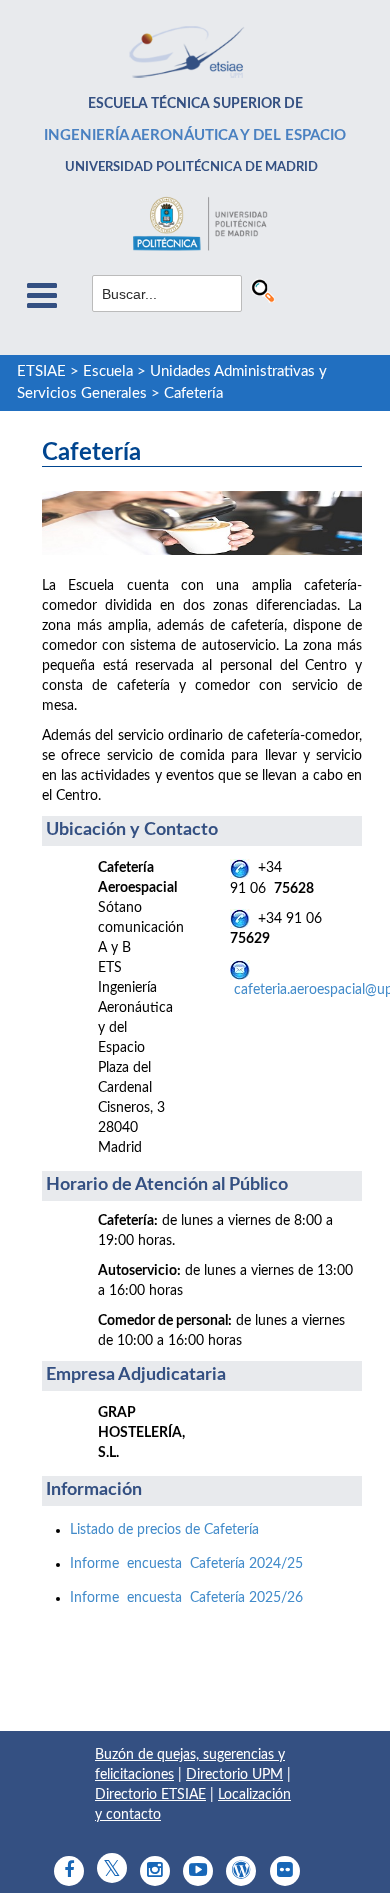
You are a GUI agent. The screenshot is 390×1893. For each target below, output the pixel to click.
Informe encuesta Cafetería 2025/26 (186, 1598)
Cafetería (193, 393)
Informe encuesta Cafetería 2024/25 (186, 1564)
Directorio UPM (234, 1775)
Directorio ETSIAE (150, 1795)
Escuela (108, 371)
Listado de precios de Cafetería (164, 1530)
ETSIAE (41, 371)
